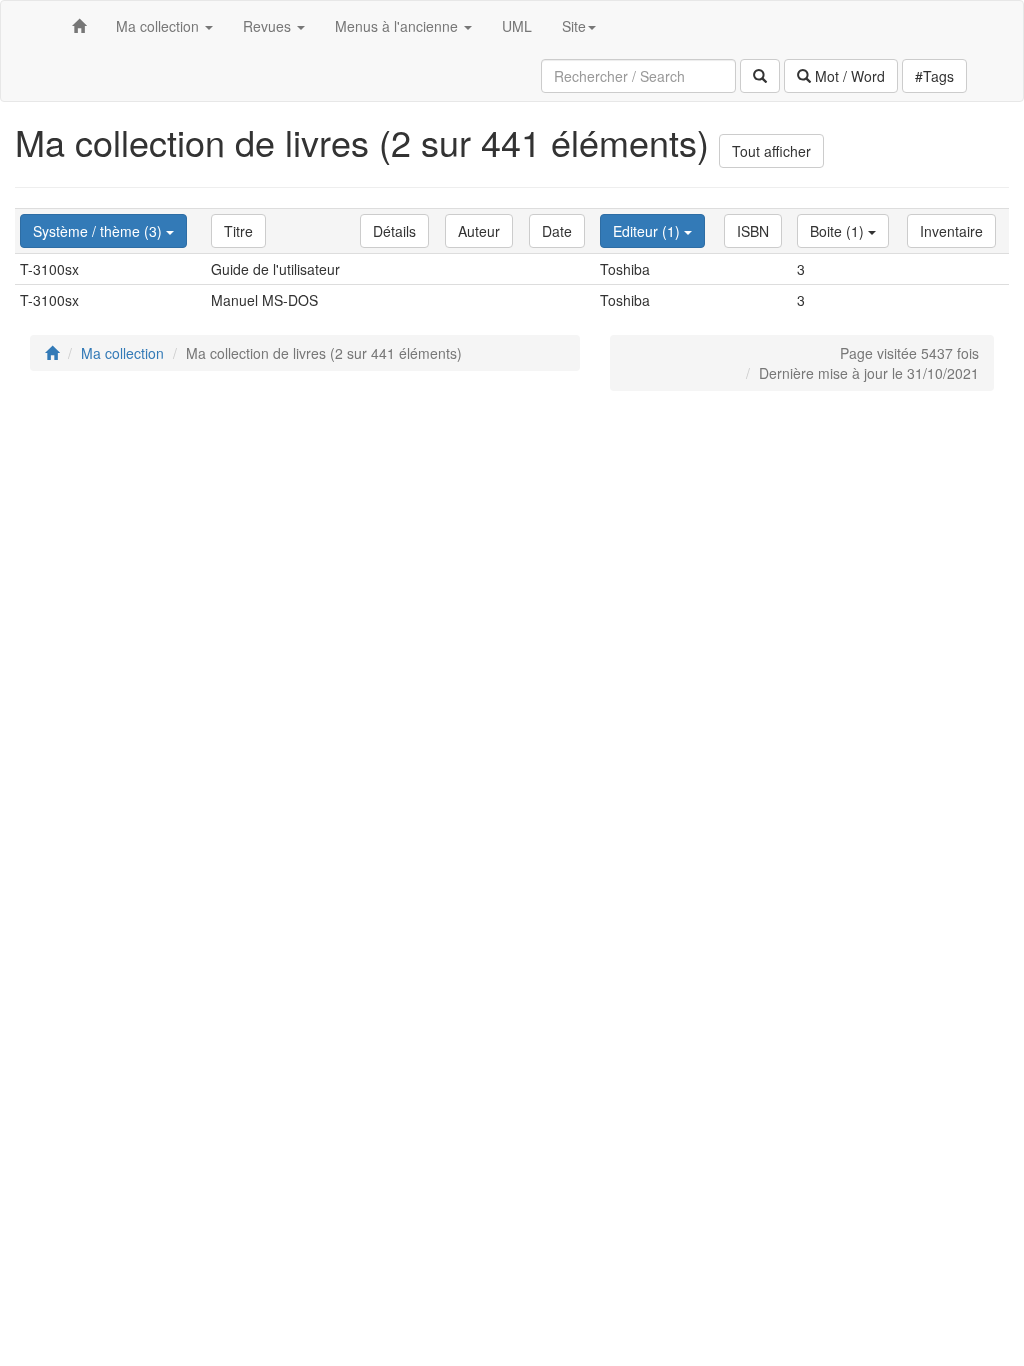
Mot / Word (848, 76)
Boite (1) (839, 231)
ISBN (753, 231)
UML (517, 26)
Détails (394, 231)
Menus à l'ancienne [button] (398, 26)
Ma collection (122, 353)
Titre (238, 231)
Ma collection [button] (159, 26)
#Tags (934, 76)
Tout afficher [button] (771, 151)
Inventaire (951, 231)
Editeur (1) (648, 231)
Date (557, 231)
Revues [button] (269, 26)
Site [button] (574, 26)
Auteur (479, 231)
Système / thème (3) (99, 231)
